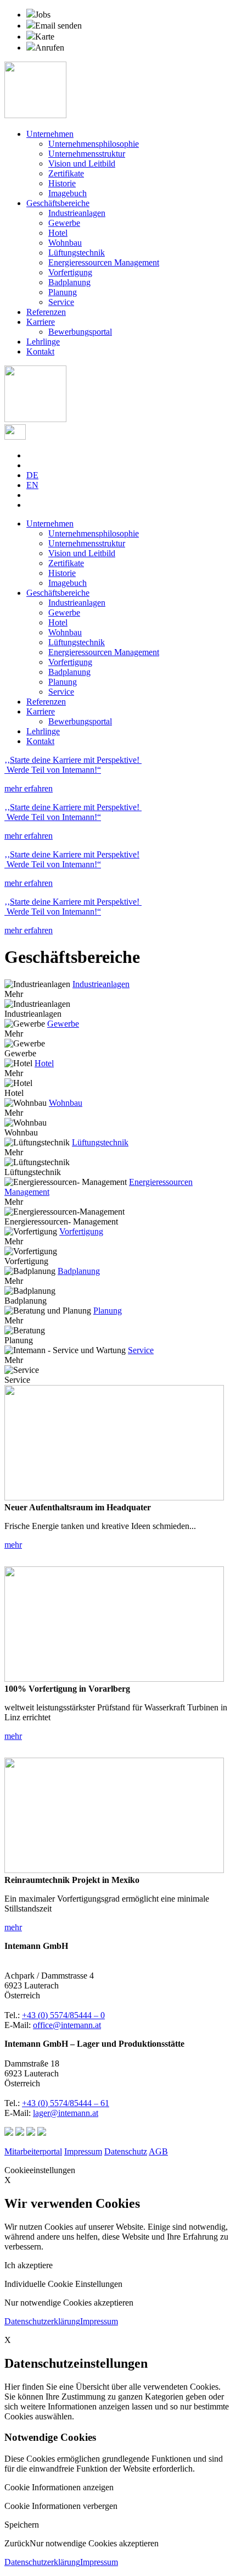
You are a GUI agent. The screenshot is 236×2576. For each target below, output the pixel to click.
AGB (158, 2151)
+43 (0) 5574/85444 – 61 (66, 2103)
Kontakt (40, 351)
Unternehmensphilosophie (94, 144)
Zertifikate (66, 173)
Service (61, 302)
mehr (13, 1545)
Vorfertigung (70, 272)
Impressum (83, 2151)
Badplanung (69, 282)
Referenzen (46, 312)
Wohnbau (65, 243)
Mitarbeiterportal (33, 2151)
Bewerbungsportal (80, 332)
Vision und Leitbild (82, 164)
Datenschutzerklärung (42, 2321)
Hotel (58, 233)
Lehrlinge (43, 342)
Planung (63, 292)
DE (32, 475)
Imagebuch (68, 193)
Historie (62, 183)
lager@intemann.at (66, 2113)
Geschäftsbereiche (58, 203)
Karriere (41, 322)
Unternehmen (50, 134)
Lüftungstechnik (77, 253)
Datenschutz (126, 2151)
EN (32, 485)
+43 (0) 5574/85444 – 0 (63, 2015)
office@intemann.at (67, 2025)
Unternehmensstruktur (87, 154)
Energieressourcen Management (104, 262)
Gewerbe (64, 223)
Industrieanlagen (77, 213)
